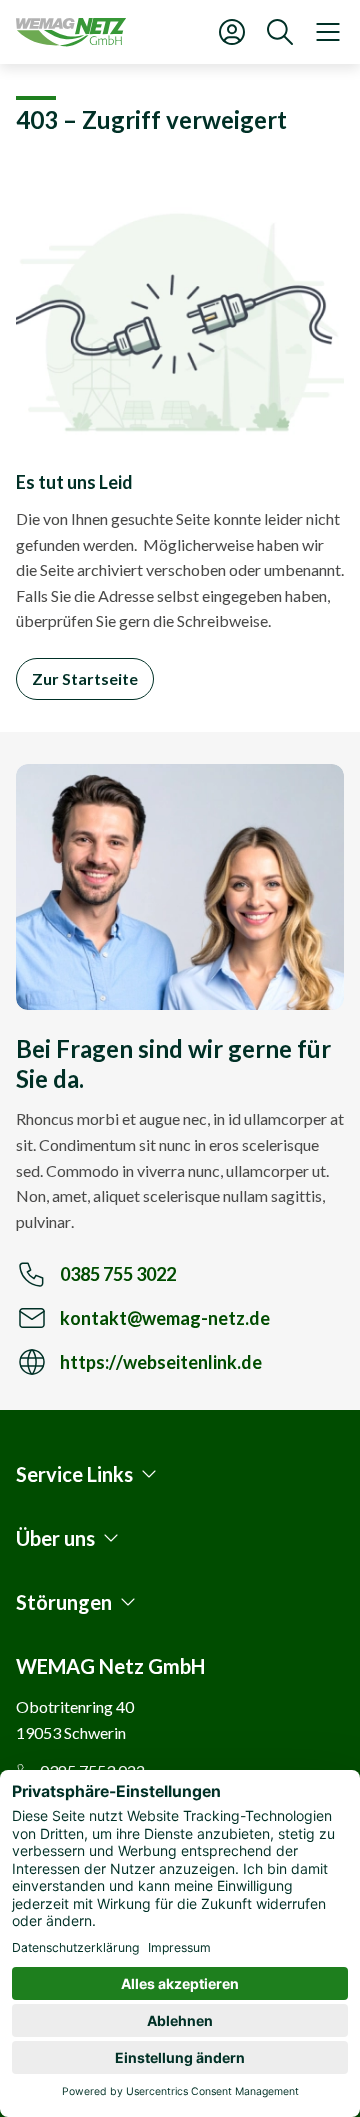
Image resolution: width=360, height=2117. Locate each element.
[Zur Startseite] (71, 32)
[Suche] (280, 32)
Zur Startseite (85, 678)
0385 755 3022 (118, 1274)
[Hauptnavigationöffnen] (328, 32)
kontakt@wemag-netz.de (165, 1318)
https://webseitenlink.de (161, 1361)
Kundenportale (232, 32)
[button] (88, 1474)
